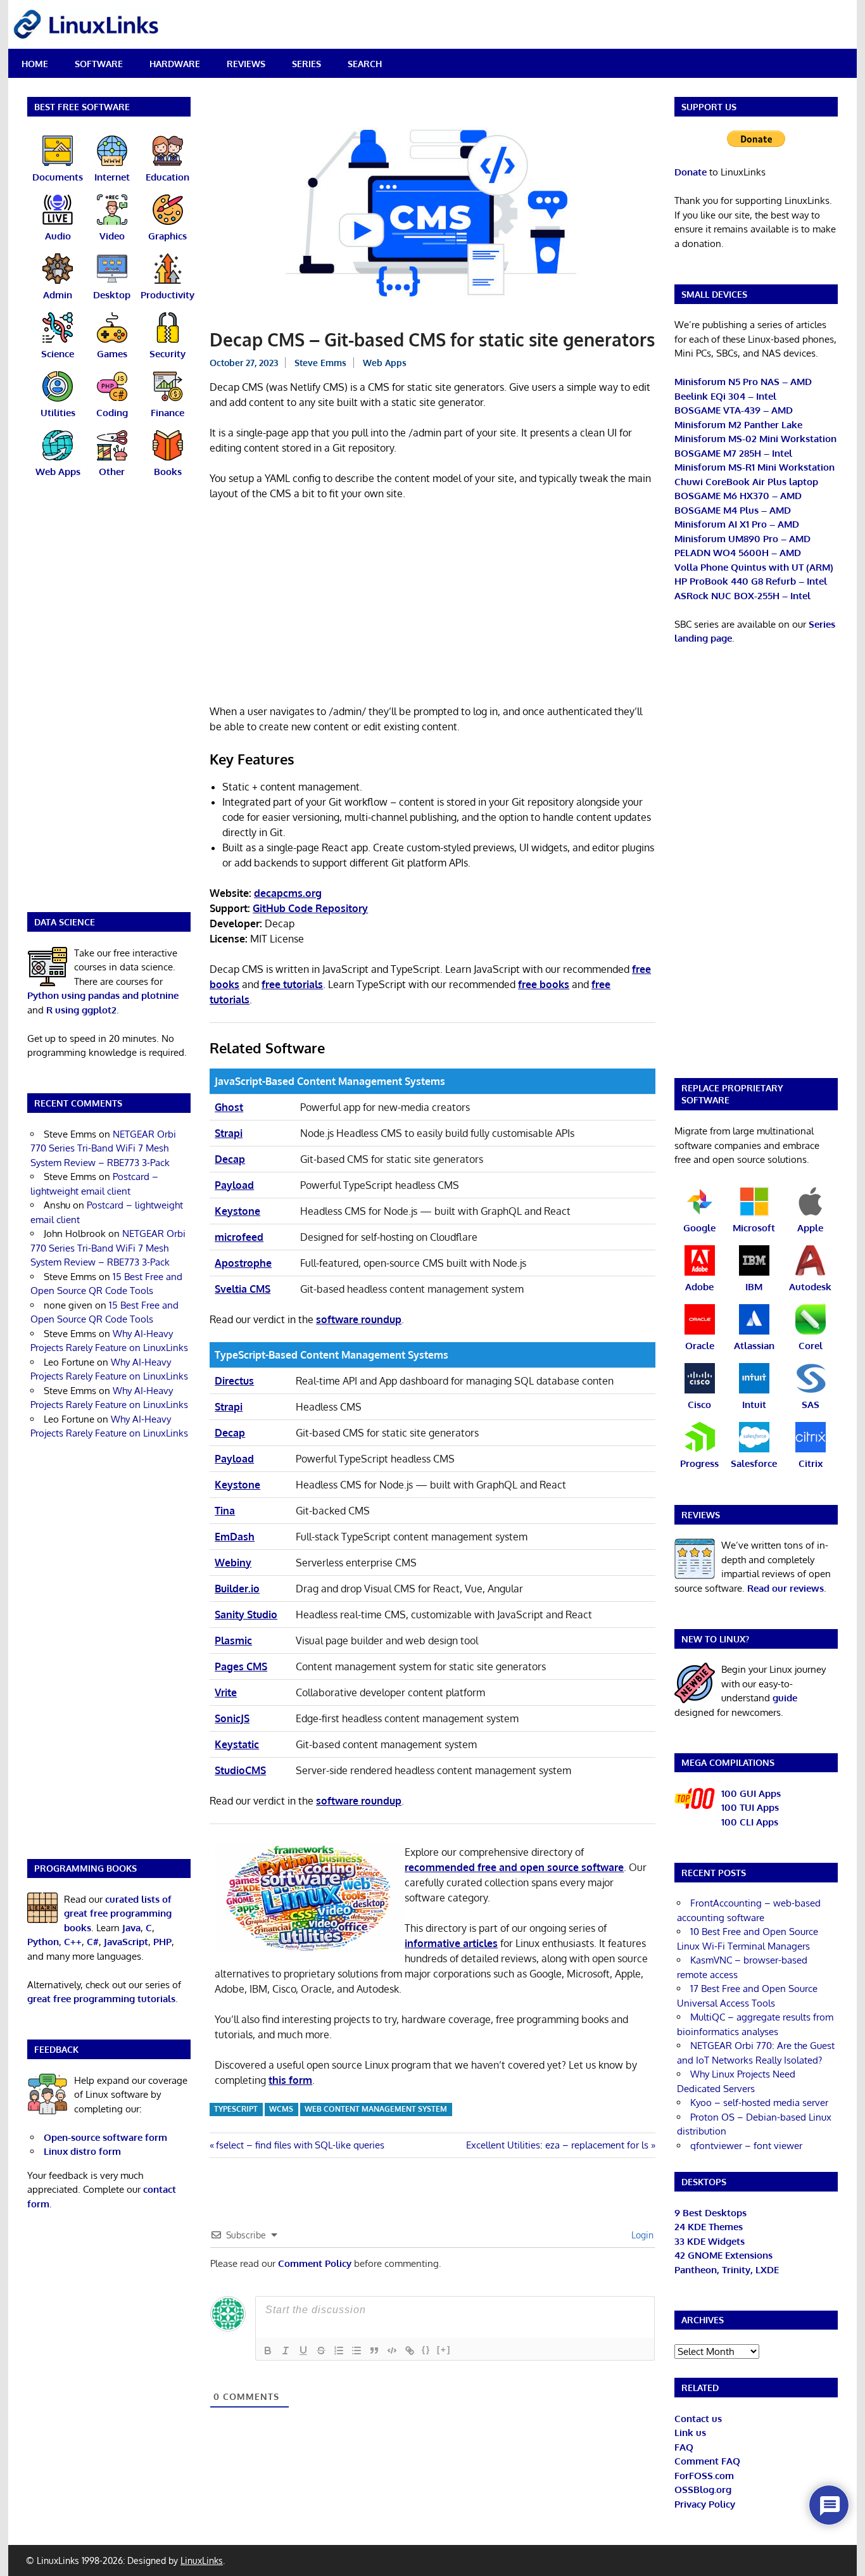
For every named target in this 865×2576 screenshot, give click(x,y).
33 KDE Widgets (710, 2241)
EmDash (235, 1537)
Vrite (226, 1692)
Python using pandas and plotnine (103, 995)
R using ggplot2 (81, 1010)
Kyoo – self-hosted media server (759, 2103)
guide (785, 1698)
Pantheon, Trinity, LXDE (727, 2270)
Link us (690, 2433)
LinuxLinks (202, 2560)
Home (35, 64)
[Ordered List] (339, 2351)
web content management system (376, 2109)
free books (544, 984)
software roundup (359, 1319)
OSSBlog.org (703, 2490)
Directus (234, 1381)
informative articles (451, 1943)
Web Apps (385, 363)
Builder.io (237, 1589)
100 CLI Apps (750, 1822)
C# (93, 1942)
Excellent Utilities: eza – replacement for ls (557, 2145)
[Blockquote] (374, 2351)
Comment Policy (315, 2263)
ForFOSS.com (704, 2476)
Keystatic (237, 1744)
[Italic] (286, 2351)
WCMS (281, 2109)
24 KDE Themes (709, 2227)
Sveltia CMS (243, 1289)
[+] (444, 2350)
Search (365, 64)
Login (641, 2235)
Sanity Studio (246, 1615)
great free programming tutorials (101, 1999)
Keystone (237, 1211)
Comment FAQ (707, 2461)
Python (43, 1942)
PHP (162, 1942)
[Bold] (268, 2351)
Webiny (233, 1563)
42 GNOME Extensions (723, 2255)
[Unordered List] (357, 2351)
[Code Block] (392, 2351)
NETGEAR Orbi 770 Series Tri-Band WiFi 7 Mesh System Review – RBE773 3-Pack (103, 1148)
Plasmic (233, 1640)
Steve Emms (320, 363)
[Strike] (321, 2351)
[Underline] (303, 2351)
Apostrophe (243, 1263)
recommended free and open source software (514, 1867)
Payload (234, 1185)
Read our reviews (786, 1588)
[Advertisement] (432, 605)
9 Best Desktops (710, 2213)
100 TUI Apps (750, 1807)
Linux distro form (82, 2151)
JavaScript (126, 1942)
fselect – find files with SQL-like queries (300, 2145)
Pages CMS (241, 1666)
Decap (230, 1159)
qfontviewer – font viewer (746, 2146)
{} (426, 2350)
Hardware (175, 64)
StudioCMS (240, 1770)
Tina (225, 1511)
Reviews (246, 64)
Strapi (229, 1133)
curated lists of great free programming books (118, 1913)
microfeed (239, 1237)
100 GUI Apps (751, 1793)
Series (306, 64)
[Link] (410, 2351)
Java (131, 1928)
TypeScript (236, 2109)
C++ (73, 1942)
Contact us (698, 2419)
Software (99, 64)
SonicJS (232, 1718)
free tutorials (292, 984)
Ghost (229, 1107)
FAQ (684, 2447)
